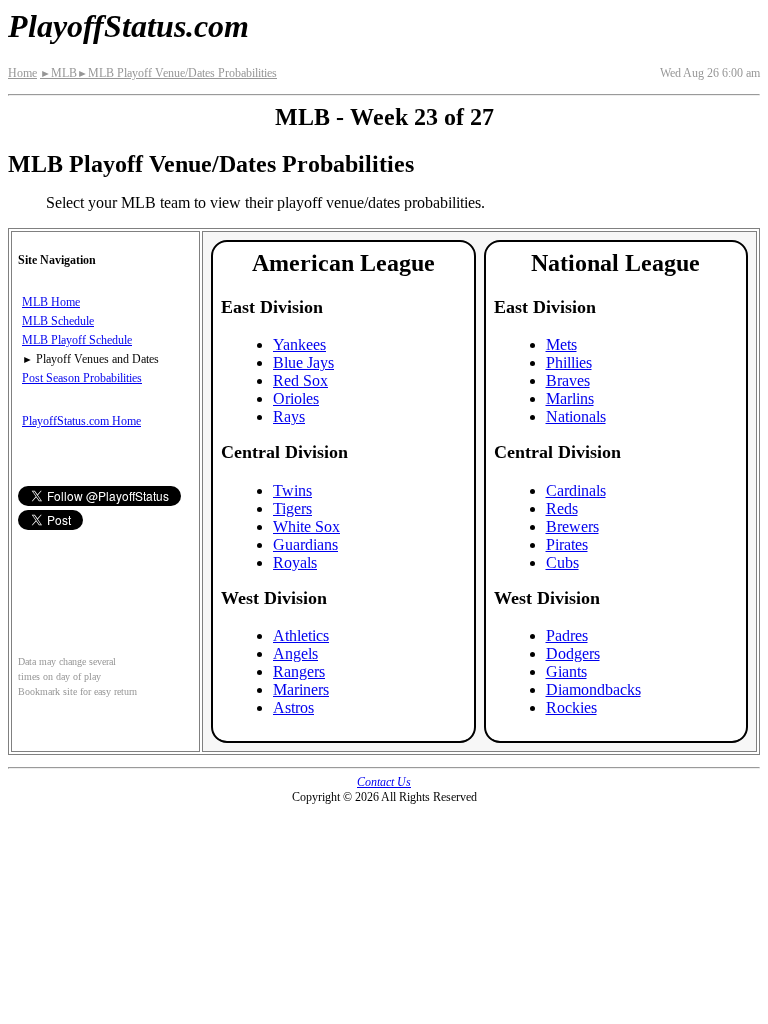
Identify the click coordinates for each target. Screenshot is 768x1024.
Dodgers (573, 653)
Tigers (292, 508)
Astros (293, 707)
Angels (295, 653)
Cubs (562, 562)
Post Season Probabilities (82, 378)
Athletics (301, 635)
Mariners (301, 689)
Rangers (299, 671)
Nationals (576, 416)
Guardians (305, 544)
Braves (568, 380)
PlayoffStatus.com (128, 26)
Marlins (570, 398)
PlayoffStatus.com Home (81, 421)
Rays (289, 416)
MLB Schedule (58, 321)
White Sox (306, 526)
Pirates (567, 544)
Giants (566, 671)
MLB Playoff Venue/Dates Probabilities (177, 73)
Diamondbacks (593, 689)
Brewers (572, 526)
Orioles (296, 398)
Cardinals (576, 490)
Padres (567, 635)
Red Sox (300, 380)
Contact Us (384, 782)
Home (22, 73)
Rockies (571, 707)
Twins (292, 490)
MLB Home (51, 302)
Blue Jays (303, 362)
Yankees (299, 344)
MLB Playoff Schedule (77, 340)
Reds (562, 508)
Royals (295, 562)
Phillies (569, 362)
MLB (58, 73)
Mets (561, 344)
